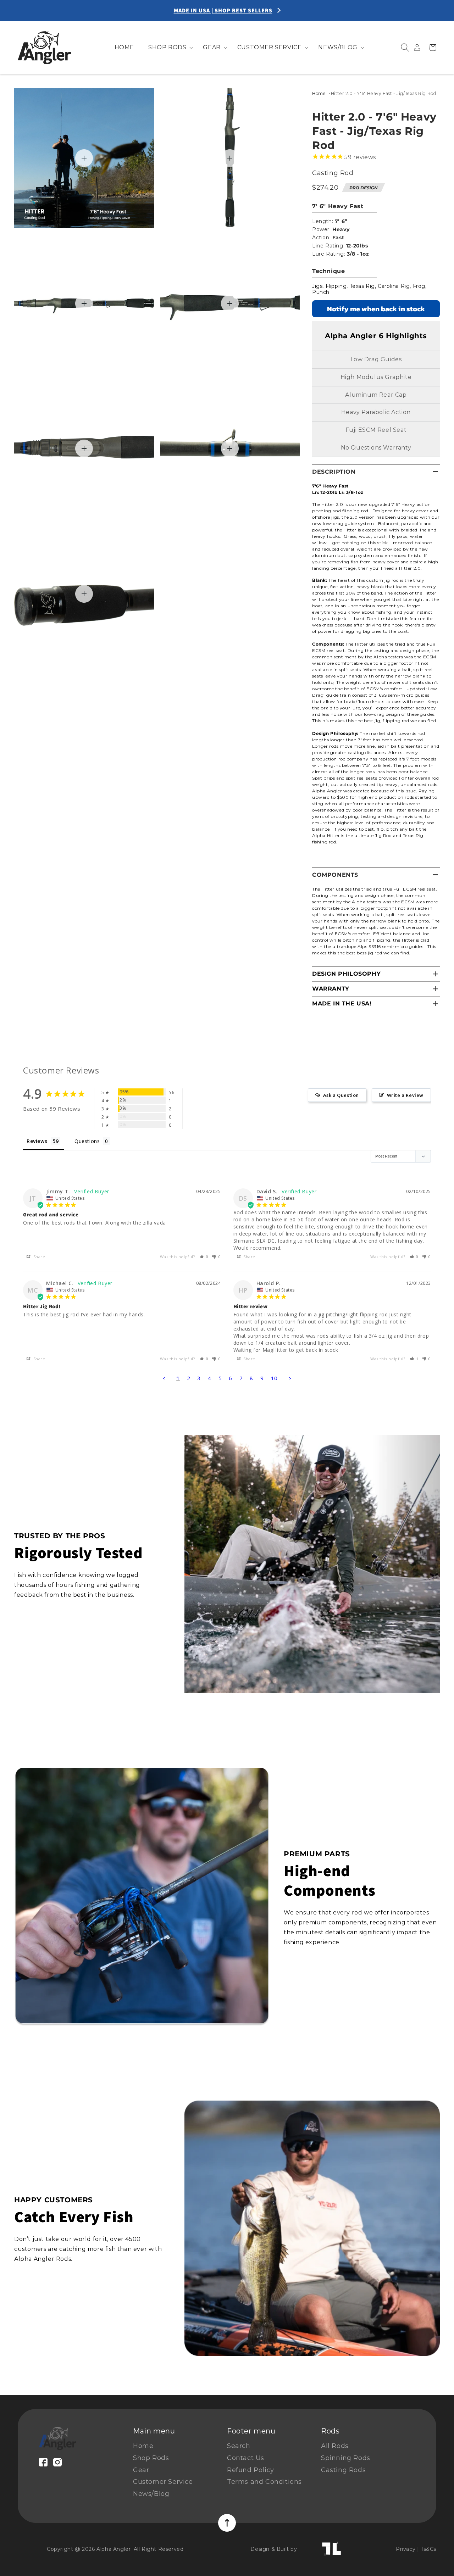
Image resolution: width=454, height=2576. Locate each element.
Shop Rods (151, 2458)
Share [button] (39, 1257)
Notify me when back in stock (376, 309)
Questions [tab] (87, 1141)
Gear (141, 2470)
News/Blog (151, 2494)
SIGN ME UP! (378, 2535)
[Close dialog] (438, 2440)
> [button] (290, 1378)
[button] (168, 48)
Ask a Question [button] (341, 1095)
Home (319, 93)
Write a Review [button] (405, 1095)
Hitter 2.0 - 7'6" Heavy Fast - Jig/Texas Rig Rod (384, 93)
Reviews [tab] (37, 1141)
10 (274, 1378)
